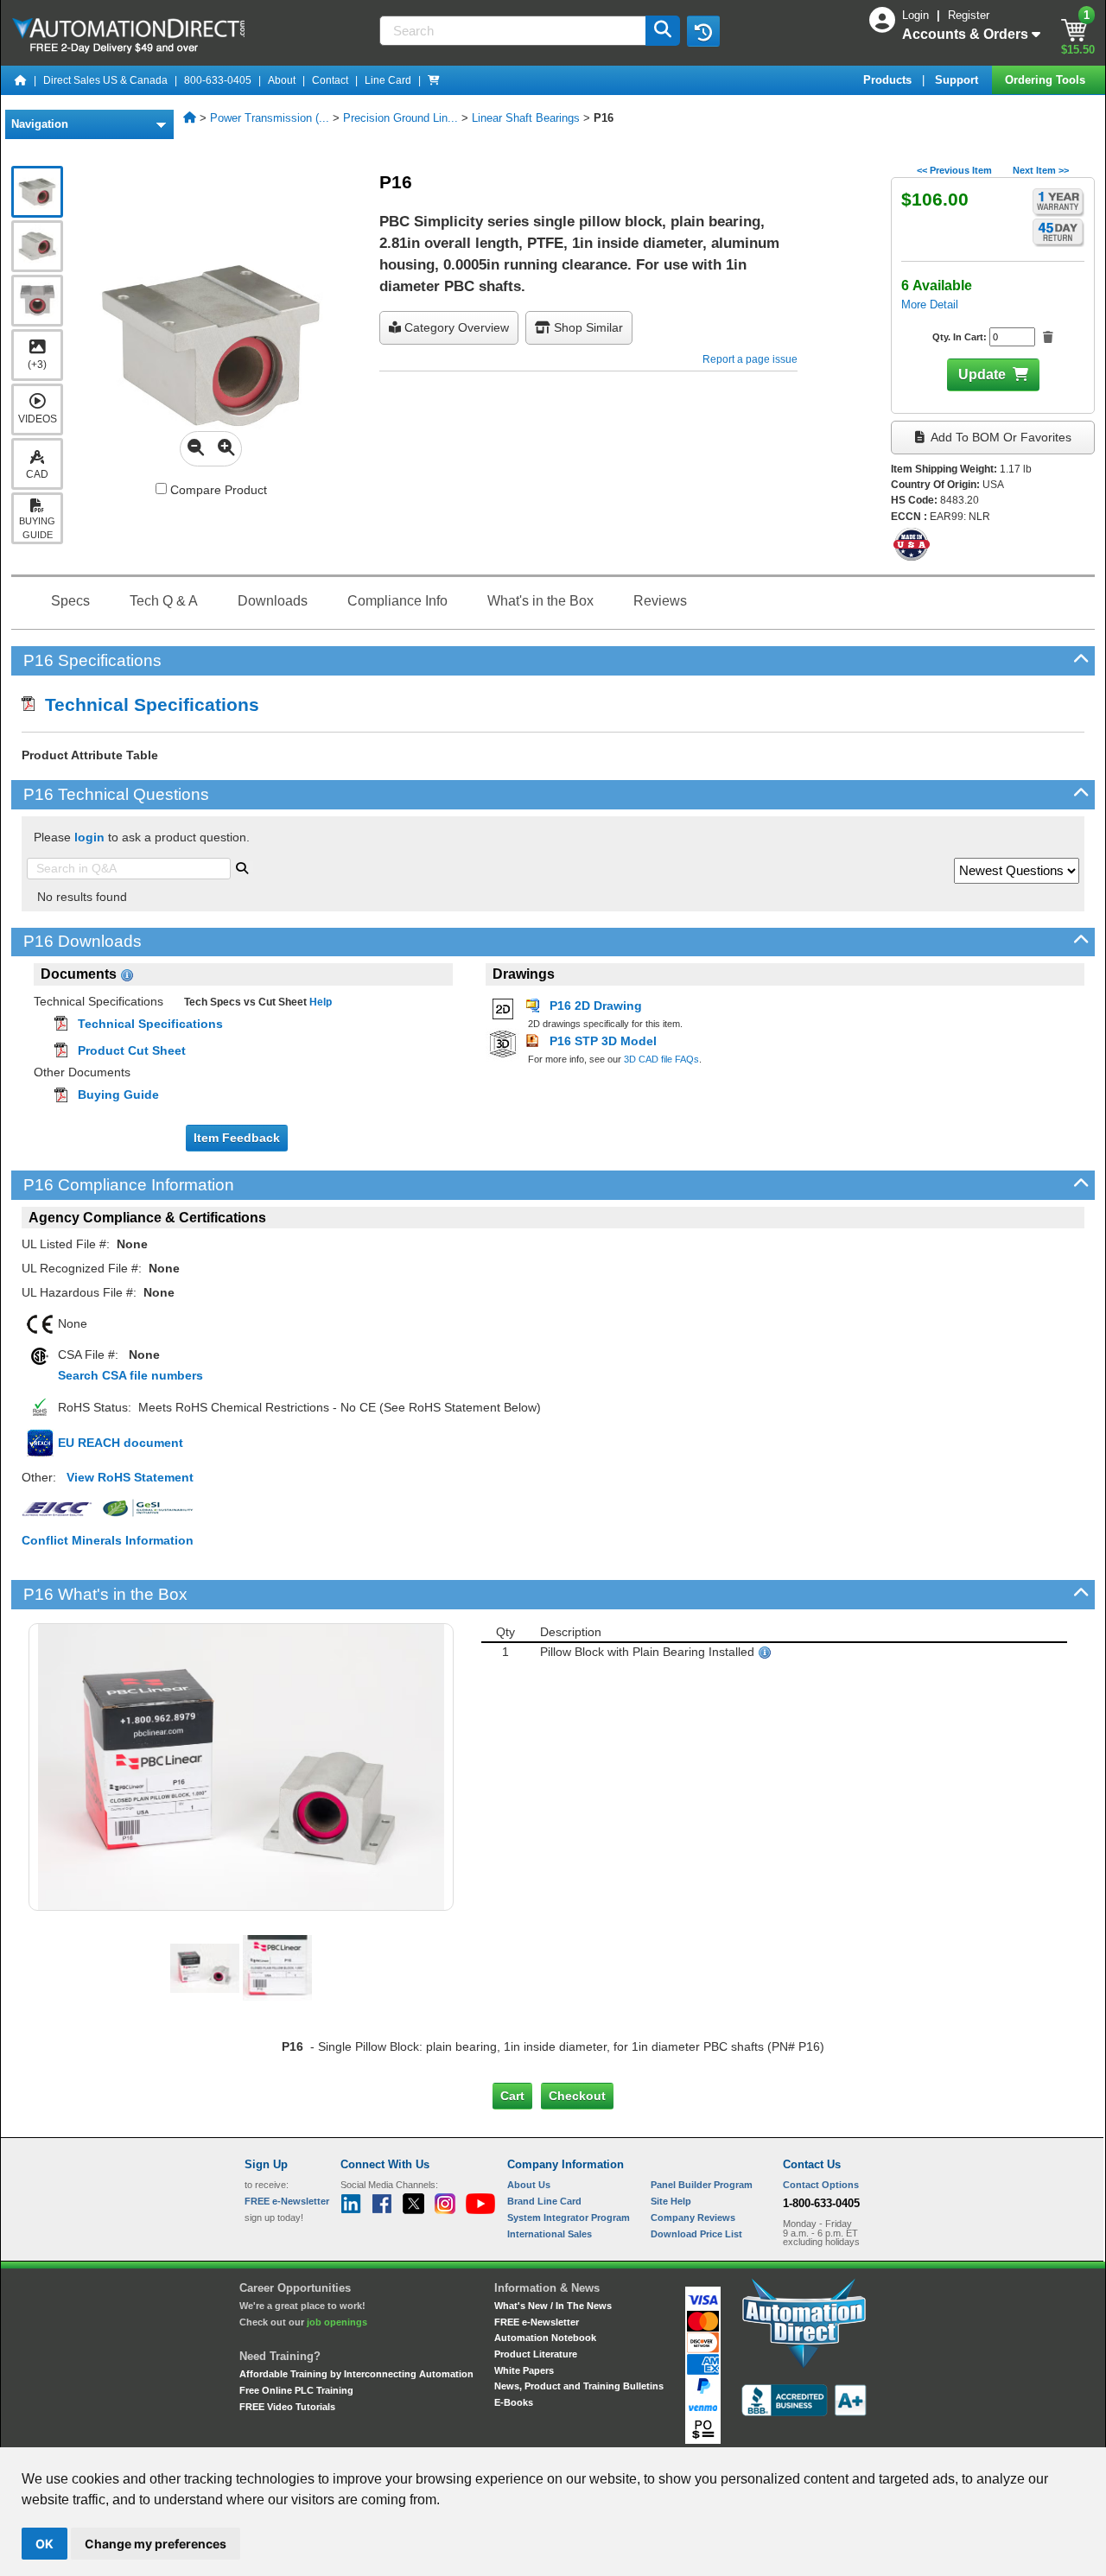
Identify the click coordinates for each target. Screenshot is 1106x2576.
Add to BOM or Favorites (1000, 437)
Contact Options (821, 2185)
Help (319, 1002)
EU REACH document (121, 1443)
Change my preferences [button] (156, 2544)
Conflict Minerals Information (108, 1540)
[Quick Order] (434, 80)
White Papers (524, 2370)
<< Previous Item (954, 170)
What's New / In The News (553, 2306)
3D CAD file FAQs (661, 1059)
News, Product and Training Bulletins (579, 2386)
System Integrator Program (569, 2218)
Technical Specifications (147, 704)
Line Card (388, 80)
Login (917, 15)
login (89, 837)
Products (889, 80)
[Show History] (703, 31)
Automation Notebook (545, 2338)
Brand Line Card (544, 2201)
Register (969, 15)
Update (982, 374)
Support (958, 80)
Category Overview (455, 327)
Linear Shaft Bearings (526, 118)
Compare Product (217, 490)
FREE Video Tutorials (287, 2407)
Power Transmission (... (270, 118)
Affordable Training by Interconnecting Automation (356, 2374)
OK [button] (44, 2544)
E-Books (514, 2402)
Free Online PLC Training (296, 2390)
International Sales (550, 2234)
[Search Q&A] (242, 866)
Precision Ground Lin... (400, 118)
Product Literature (536, 2354)
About (282, 80)
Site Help (671, 2201)
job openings (337, 2322)
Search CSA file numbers (130, 1375)
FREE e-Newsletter (537, 2322)
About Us (529, 2185)
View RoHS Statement (130, 1477)
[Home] (21, 80)
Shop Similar (587, 327)
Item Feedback (237, 1138)
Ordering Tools (1047, 80)
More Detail (930, 305)
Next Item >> (1041, 170)
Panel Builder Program (702, 2185)
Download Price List (696, 2234)
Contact (330, 80)
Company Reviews (693, 2218)
